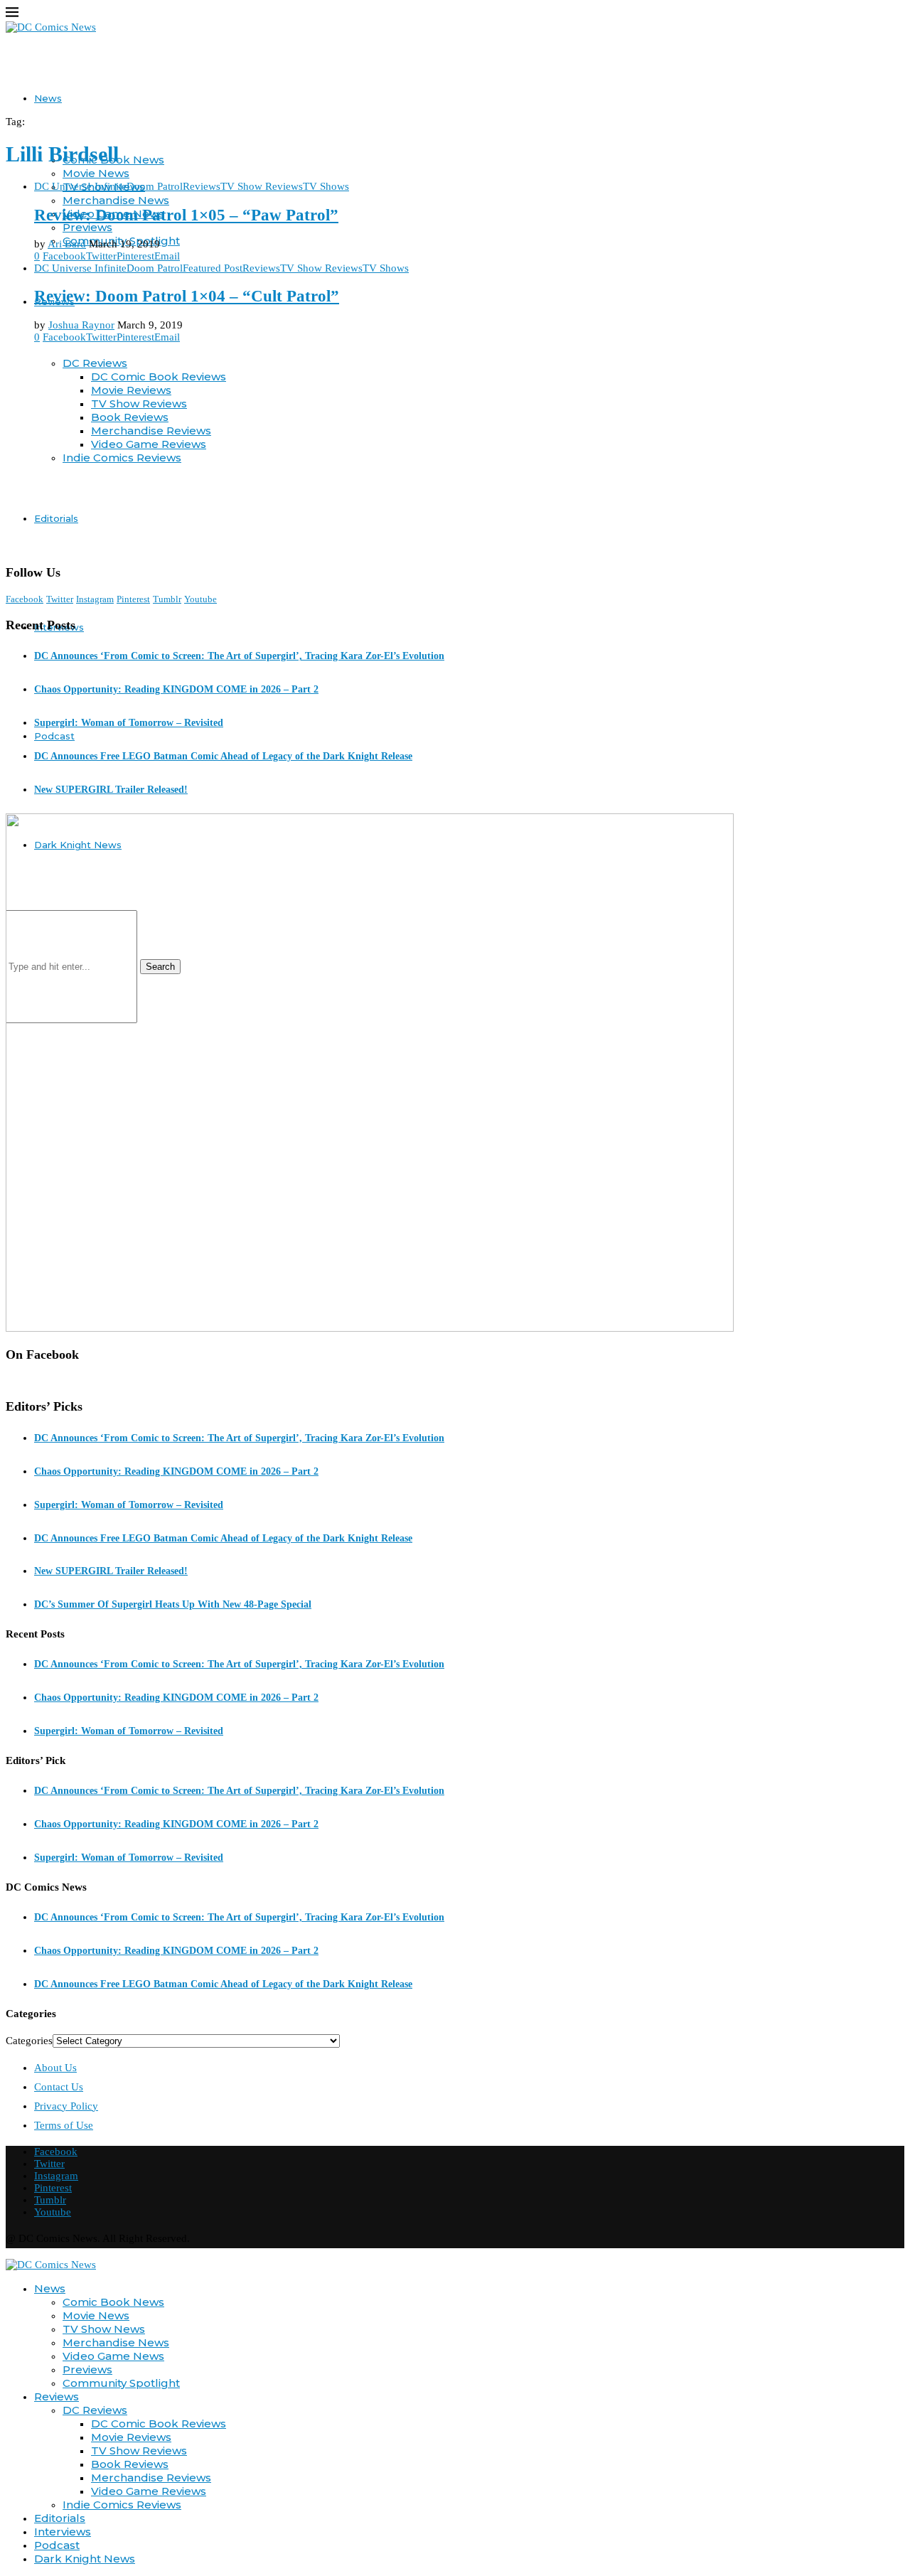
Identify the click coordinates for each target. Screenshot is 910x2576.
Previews (87, 227)
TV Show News (104, 2329)
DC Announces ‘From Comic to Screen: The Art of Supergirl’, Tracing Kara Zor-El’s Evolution (239, 656)
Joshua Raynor (81, 325)
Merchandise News (116, 200)
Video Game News (113, 2356)
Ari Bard (67, 244)
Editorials (60, 2518)
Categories (29, 2041)
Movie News (96, 173)
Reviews (57, 2396)
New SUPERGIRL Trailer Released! (111, 790)
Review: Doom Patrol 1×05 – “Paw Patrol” (186, 215)
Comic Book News (113, 2302)
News (48, 98)
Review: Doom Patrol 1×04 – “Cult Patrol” (187, 296)
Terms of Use (64, 2125)
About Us (55, 2068)
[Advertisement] (455, 454)
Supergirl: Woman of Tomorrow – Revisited (129, 723)
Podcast (54, 736)
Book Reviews (130, 2464)
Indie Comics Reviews (122, 2505)
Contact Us (59, 2087)
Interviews (63, 2532)
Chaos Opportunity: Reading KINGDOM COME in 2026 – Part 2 (176, 689)
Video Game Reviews (149, 2491)
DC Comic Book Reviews (159, 2423)
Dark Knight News (85, 2559)
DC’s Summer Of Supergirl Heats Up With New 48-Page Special (173, 1604)
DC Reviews (95, 2410)
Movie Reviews (131, 2437)
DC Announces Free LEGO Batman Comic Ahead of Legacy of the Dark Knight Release (223, 756)
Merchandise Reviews (151, 2478)
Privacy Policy (66, 2106)
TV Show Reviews (139, 2451)
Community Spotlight (121, 2383)
